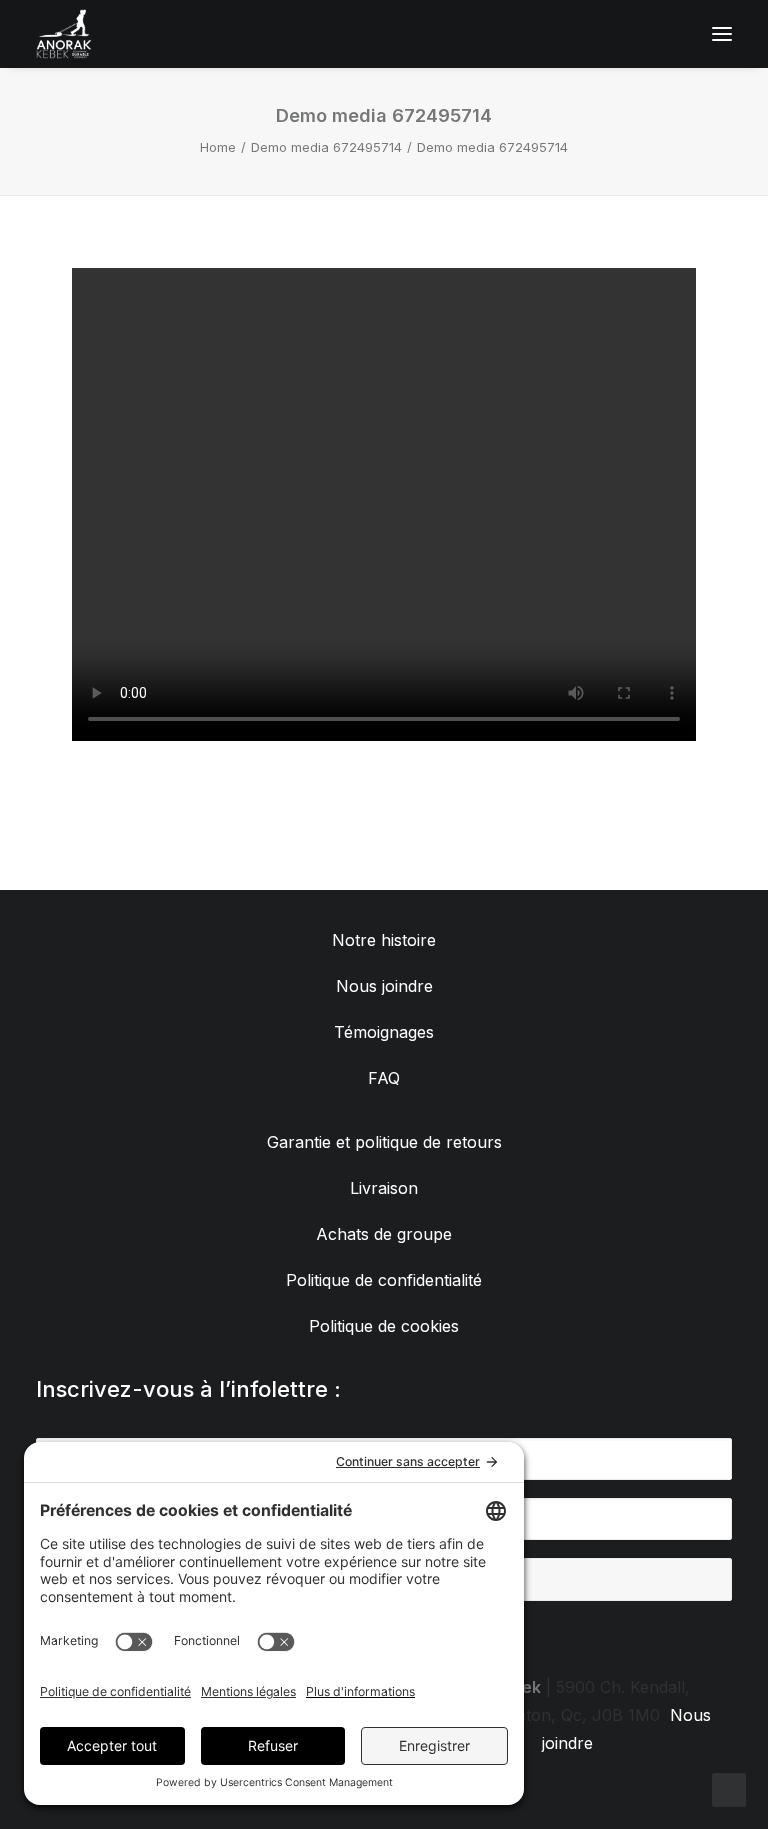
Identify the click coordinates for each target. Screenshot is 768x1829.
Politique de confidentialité (384, 1280)
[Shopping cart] (663, 34)
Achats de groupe (384, 1234)
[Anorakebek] (64, 34)
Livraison (384, 1188)
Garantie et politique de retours (384, 1142)
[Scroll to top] (729, 1788)
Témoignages (384, 1032)
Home (218, 147)
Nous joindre (384, 986)
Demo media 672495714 (326, 147)
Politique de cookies (384, 1326)
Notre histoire (384, 940)
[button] (722, 34)
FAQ (384, 1078)
